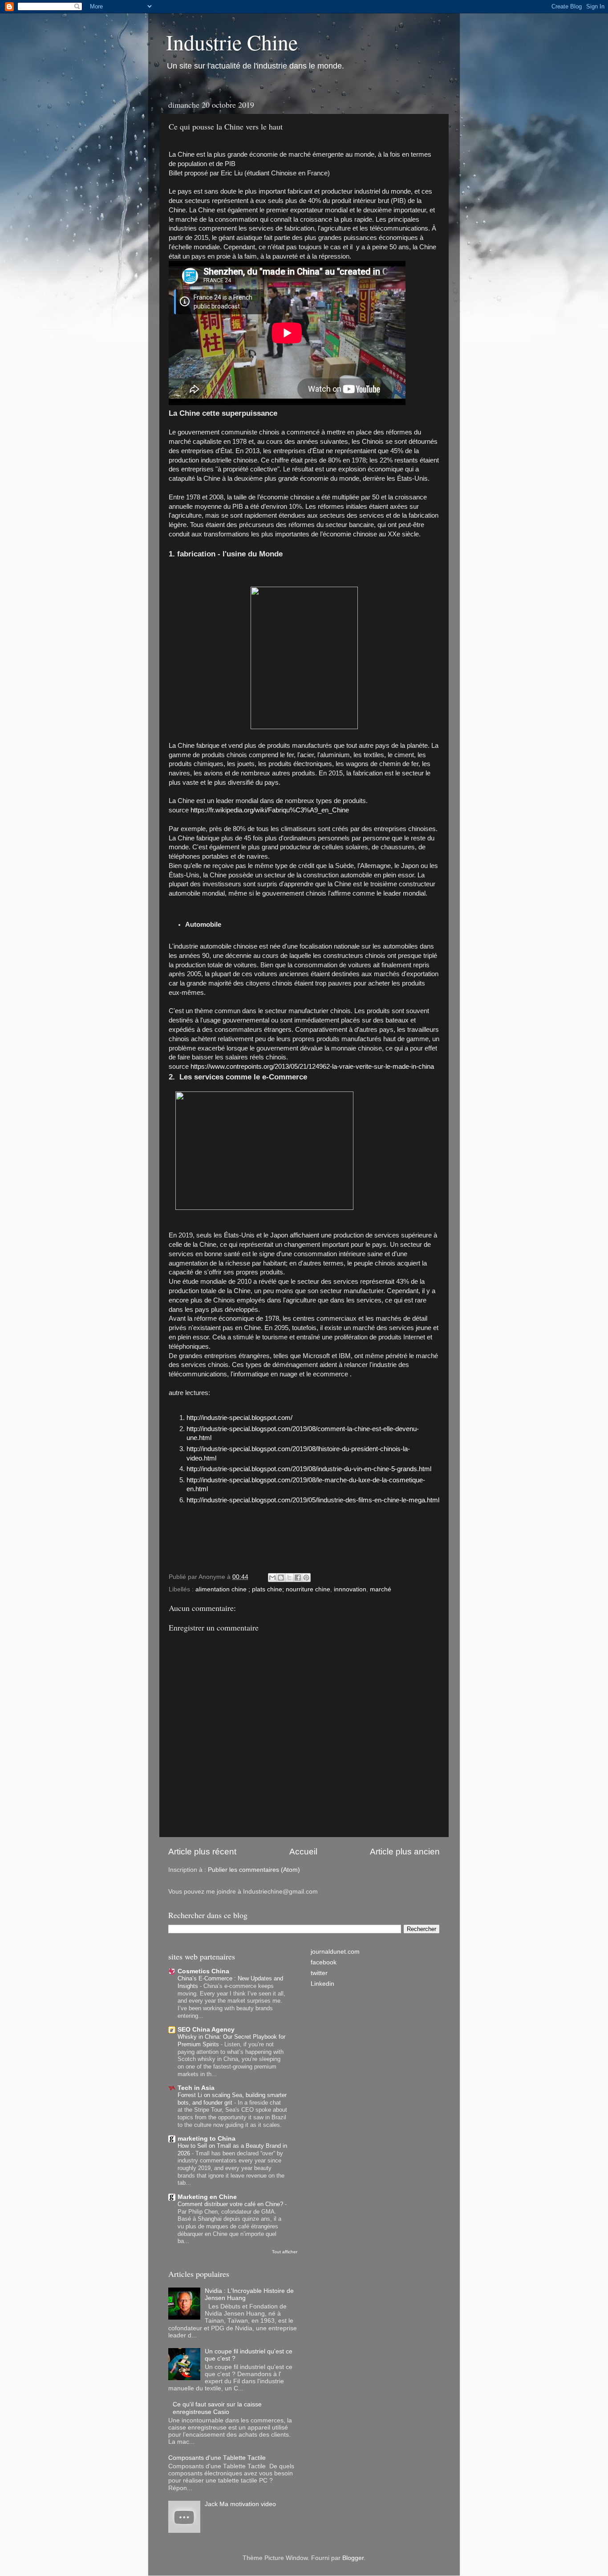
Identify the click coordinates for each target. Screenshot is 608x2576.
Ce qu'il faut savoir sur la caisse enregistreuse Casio (217, 2408)
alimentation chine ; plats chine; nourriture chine (263, 1589)
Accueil (303, 1852)
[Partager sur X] (289, 1578)
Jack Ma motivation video (240, 2504)
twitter (319, 1973)
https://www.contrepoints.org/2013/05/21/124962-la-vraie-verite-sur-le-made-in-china (312, 1067)
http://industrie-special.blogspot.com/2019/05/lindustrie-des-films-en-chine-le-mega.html (313, 1500)
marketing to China (207, 2139)
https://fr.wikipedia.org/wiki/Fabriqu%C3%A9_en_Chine (270, 810)
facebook (324, 1962)
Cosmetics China (203, 1971)
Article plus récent (202, 1852)
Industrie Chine (232, 42)
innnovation (350, 1589)
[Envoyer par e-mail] (272, 1578)
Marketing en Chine (207, 2197)
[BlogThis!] (281, 1578)
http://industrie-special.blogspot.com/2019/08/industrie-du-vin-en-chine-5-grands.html (309, 1469)
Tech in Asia (196, 2088)
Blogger (353, 2558)
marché (381, 1589)
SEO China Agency (206, 2030)
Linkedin (322, 1984)
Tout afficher (285, 2252)
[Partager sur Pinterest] (306, 1578)
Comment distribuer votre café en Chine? (231, 2204)
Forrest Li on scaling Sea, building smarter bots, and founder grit (232, 2099)
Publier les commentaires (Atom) (254, 1870)
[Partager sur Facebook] (298, 1578)
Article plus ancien (405, 1852)
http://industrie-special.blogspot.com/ (239, 1418)
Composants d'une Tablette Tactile (217, 2458)
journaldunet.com (335, 1952)
